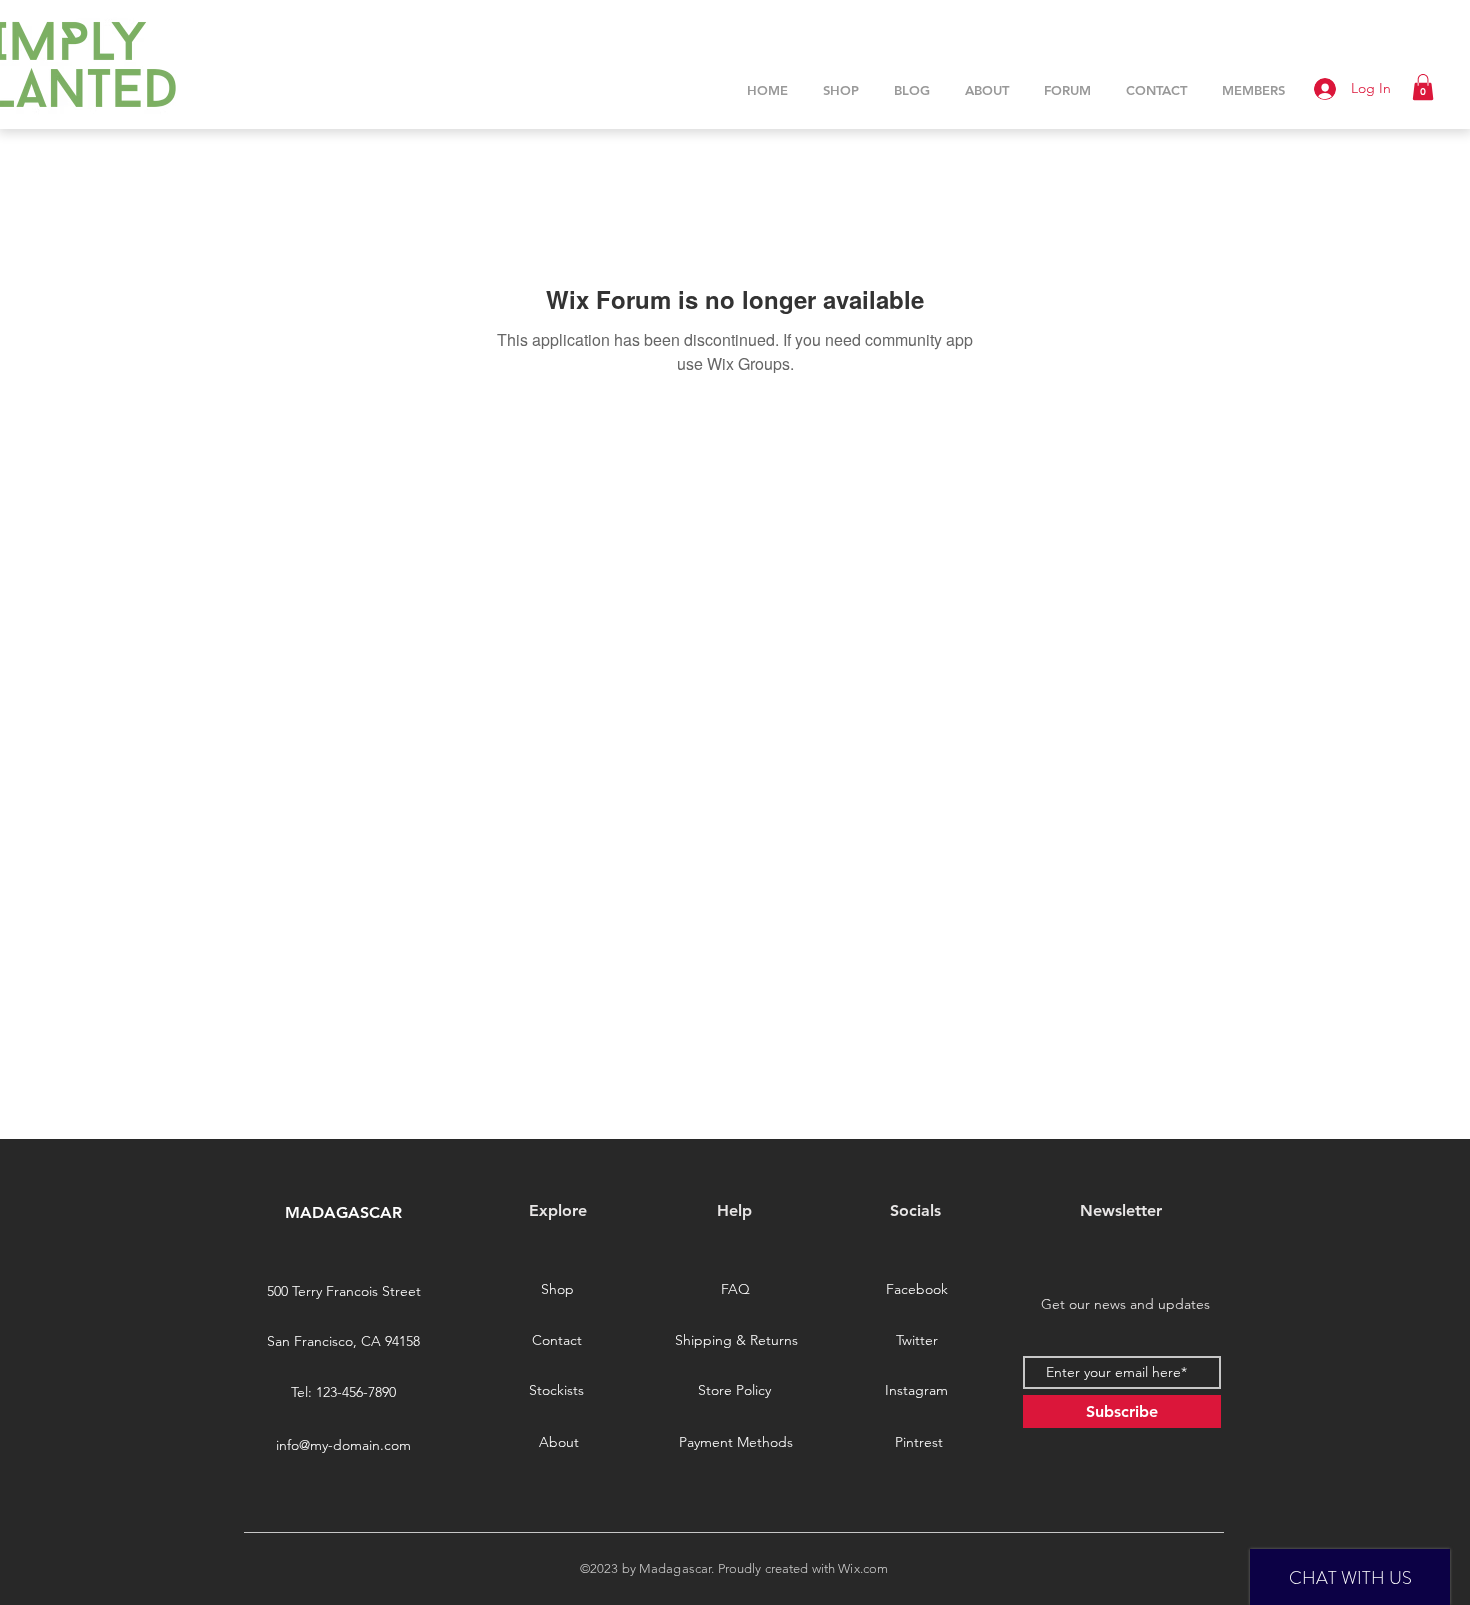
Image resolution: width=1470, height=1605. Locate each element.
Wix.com (863, 1568)
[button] (1423, 87)
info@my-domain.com (343, 1445)
